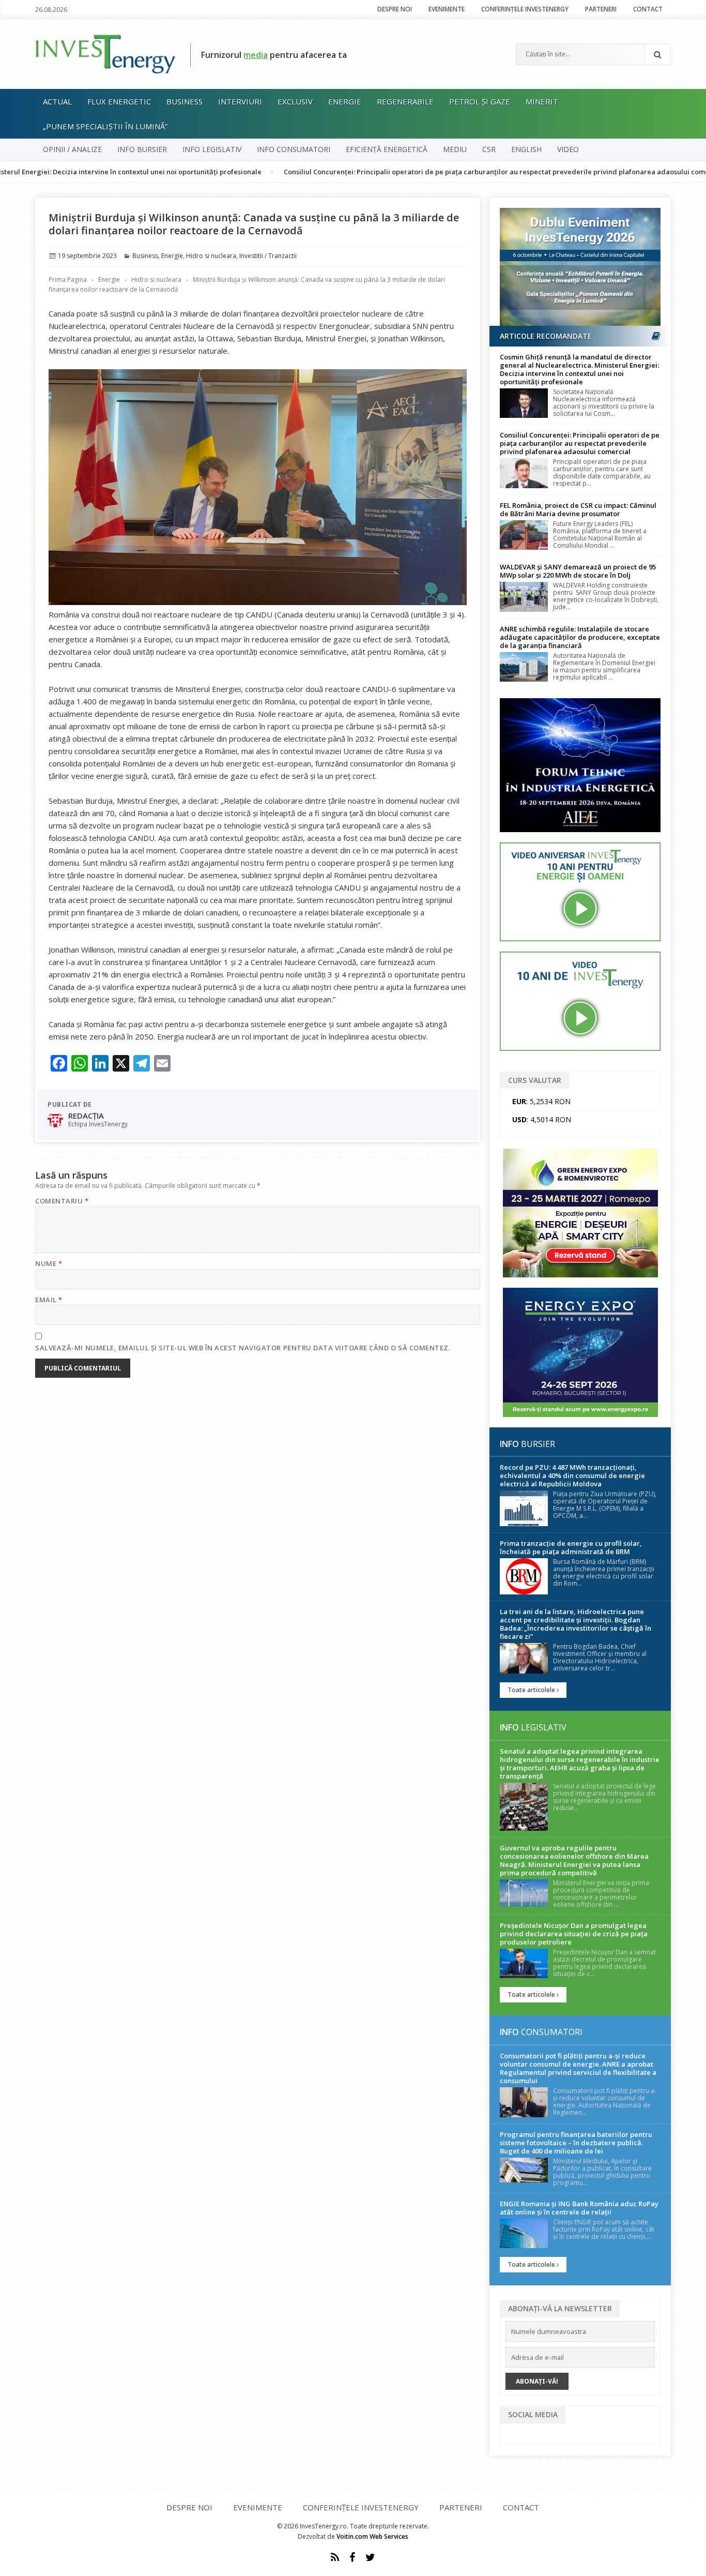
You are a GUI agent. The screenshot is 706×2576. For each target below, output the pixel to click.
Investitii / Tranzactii (268, 256)
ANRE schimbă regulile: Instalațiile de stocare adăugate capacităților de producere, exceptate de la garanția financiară (580, 637)
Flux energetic (119, 101)
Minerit (542, 101)
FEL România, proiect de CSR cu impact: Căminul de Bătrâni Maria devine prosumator (578, 509)
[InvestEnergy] (105, 53)
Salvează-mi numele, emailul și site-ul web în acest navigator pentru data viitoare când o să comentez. (243, 1348)
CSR (489, 149)
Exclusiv (295, 101)
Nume (49, 1263)
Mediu (455, 149)
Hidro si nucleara (211, 256)
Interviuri (240, 101)
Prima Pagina (68, 280)
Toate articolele (532, 1690)
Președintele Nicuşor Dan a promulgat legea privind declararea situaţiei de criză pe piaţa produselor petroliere (574, 1934)
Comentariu (62, 1201)
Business (185, 101)
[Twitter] (370, 2557)
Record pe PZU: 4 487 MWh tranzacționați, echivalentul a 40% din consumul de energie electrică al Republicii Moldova (572, 1475)
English (526, 149)
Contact (648, 9)
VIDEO (568, 149)
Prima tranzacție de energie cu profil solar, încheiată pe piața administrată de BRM (571, 1547)
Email (49, 1300)
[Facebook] (352, 2557)
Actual (57, 101)
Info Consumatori (294, 149)
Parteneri (601, 9)
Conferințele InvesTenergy (525, 9)
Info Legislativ (212, 149)
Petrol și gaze (480, 101)
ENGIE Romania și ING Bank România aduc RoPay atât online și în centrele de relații (579, 2208)
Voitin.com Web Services (372, 2536)
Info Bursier (142, 149)
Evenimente (447, 9)
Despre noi (395, 9)
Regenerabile (405, 101)
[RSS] (335, 2557)
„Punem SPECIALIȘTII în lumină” (105, 126)
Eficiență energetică (387, 149)
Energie (345, 101)
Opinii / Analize (72, 149)
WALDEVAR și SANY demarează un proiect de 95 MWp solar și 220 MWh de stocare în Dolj (578, 571)
